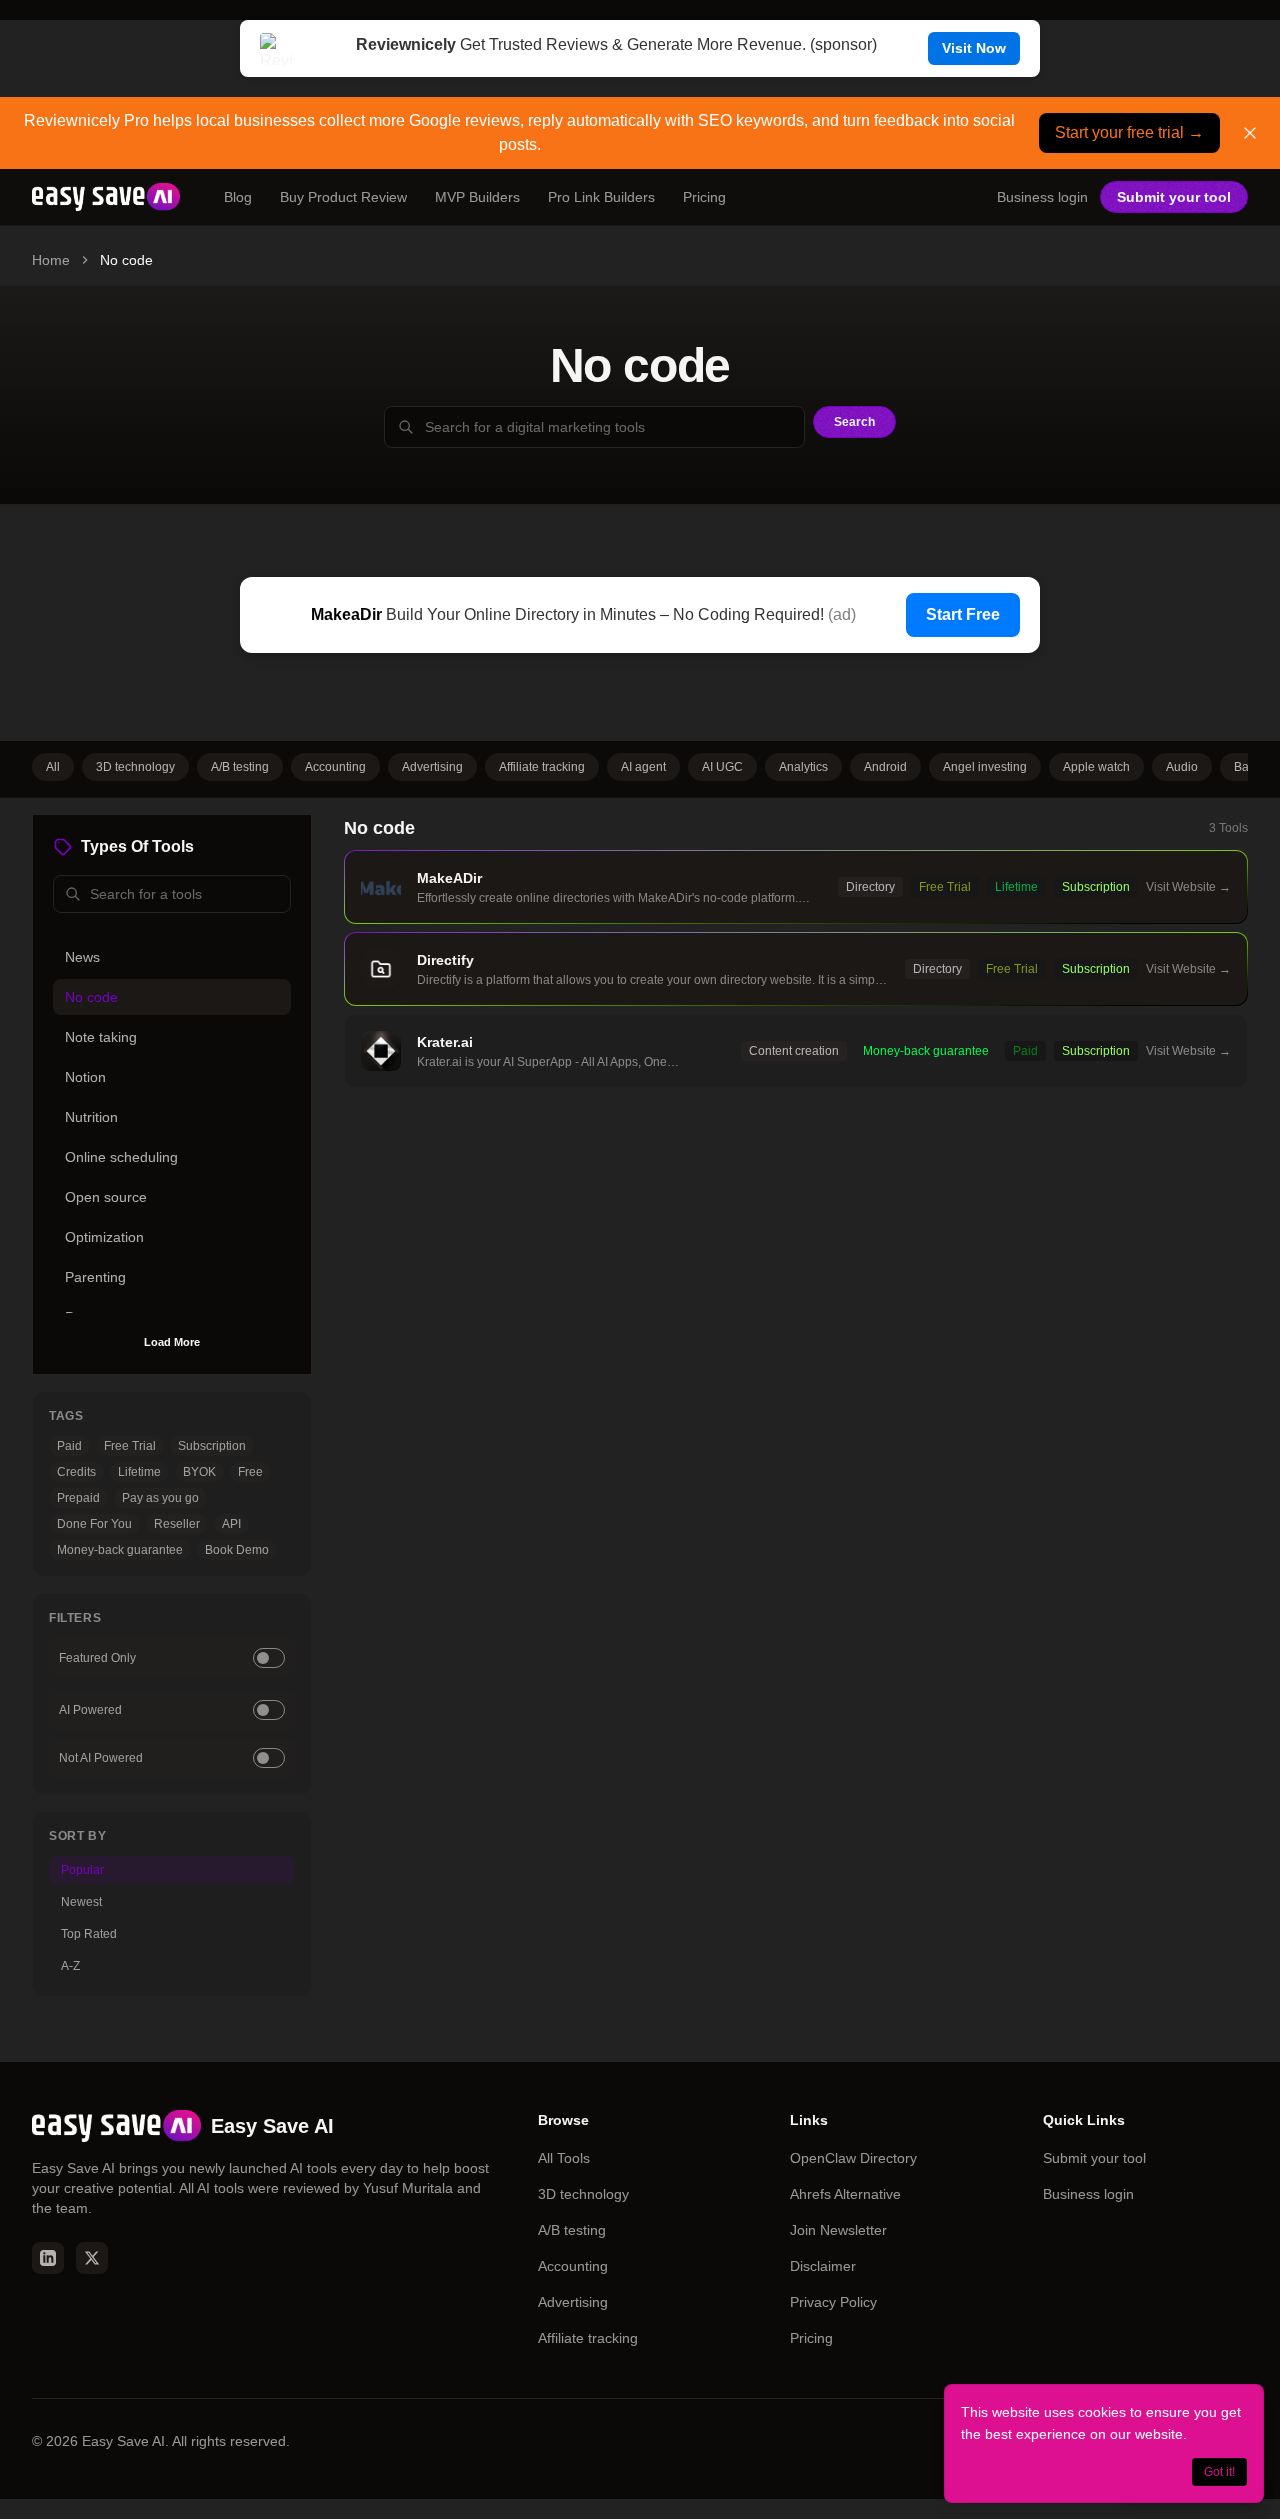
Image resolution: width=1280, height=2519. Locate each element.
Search (854, 422)
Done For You (94, 1524)
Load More (172, 1342)
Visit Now (974, 48)
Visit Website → (1188, 887)
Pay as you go (160, 1498)
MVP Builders (477, 197)
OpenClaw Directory (853, 2158)
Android (885, 767)
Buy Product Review (343, 197)
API (231, 1524)
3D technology (135, 767)
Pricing (704, 197)
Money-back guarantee (120, 1550)
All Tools (564, 2158)
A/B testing (240, 767)
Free (250, 1472)
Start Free (963, 614)
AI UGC (722, 767)
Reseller (177, 1524)
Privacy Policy (833, 2302)
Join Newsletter (838, 2230)
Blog (238, 197)
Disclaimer (823, 2266)
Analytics (803, 767)
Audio (1182, 767)
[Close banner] (1250, 133)
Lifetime (139, 1472)
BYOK (199, 1472)
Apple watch (1096, 767)
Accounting (335, 767)
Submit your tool (1174, 197)
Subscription (212, 1446)
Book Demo (237, 1550)
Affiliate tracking (542, 767)
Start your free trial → (1129, 132)
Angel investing (985, 767)
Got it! (1219, 2472)
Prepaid (78, 1498)
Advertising (432, 767)
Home (51, 260)
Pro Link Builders (601, 197)
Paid (69, 1446)
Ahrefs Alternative (845, 2194)
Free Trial (130, 1446)
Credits (76, 1472)
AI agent (643, 767)
